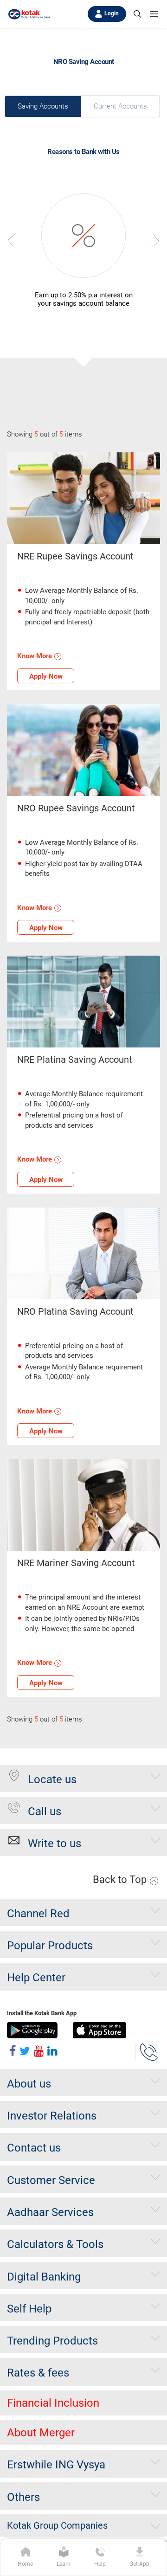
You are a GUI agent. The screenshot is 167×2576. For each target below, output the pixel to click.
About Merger (41, 2433)
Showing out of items (45, 434)
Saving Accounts (43, 106)
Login (112, 13)
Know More (35, 656)
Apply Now (46, 676)
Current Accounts (120, 106)
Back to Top (121, 1879)
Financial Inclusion (53, 2403)
